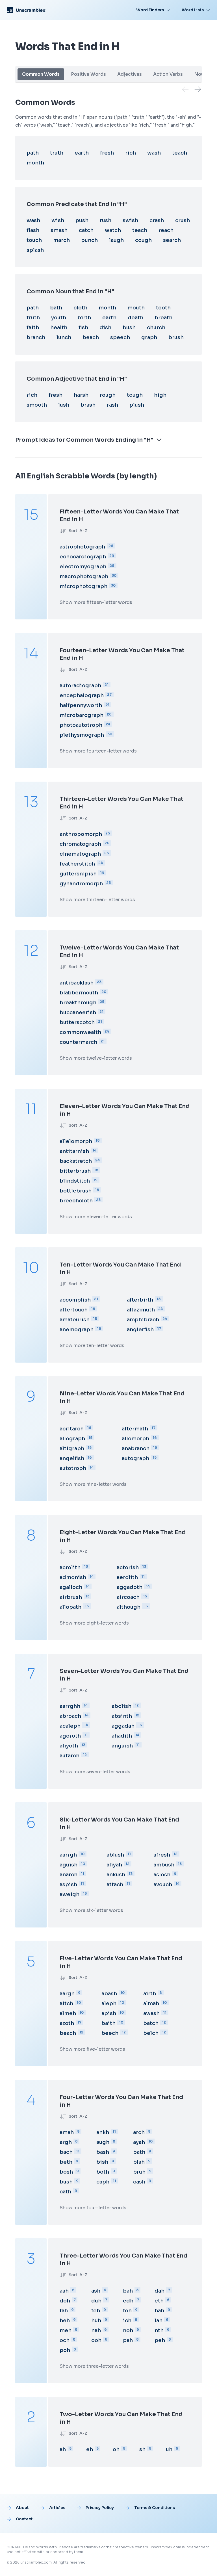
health (59, 328)
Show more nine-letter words (93, 1484)
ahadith (122, 1736)
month (35, 163)
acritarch (72, 1429)
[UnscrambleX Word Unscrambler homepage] (26, 10)
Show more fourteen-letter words (98, 751)
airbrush (71, 1597)
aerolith (127, 1577)
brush (176, 337)
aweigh (70, 1894)
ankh (103, 2132)
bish (102, 2162)
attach (115, 1885)
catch (86, 230)
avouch (163, 1885)
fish (83, 328)
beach (91, 337)
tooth (163, 308)
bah (128, 2291)
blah (139, 2162)
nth (159, 2330)
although (129, 1607)
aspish (68, 1885)
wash (154, 153)
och (65, 2340)
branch (36, 337)
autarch (70, 1756)
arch (139, 2132)
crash (157, 220)
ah (63, 2449)
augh (103, 2142)
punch (89, 240)
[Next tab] (198, 89)
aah (64, 2291)
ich (127, 2321)
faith (33, 328)
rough (108, 395)
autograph (135, 1458)
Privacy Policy (100, 2508)
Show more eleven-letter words (96, 1217)
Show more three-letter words (94, 2366)
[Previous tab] (185, 89)
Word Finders (150, 10)
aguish (69, 1865)
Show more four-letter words (93, 2208)
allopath (70, 1607)
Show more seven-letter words (95, 1772)
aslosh (162, 1875)
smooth (37, 405)
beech (110, 2033)
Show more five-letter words (92, 2049)
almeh (68, 2013)
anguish (122, 1746)
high (160, 395)
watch (113, 230)
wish (58, 220)
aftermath (135, 1429)
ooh (96, 2340)
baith (108, 2023)
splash (35, 250)
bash (103, 2152)
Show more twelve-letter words (96, 1058)
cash (139, 2182)
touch (34, 240)
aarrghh (70, 1706)
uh (169, 2449)
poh (65, 2350)
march (61, 240)
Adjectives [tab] (130, 74)
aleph (109, 2003)
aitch (66, 2003)
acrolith (70, 1567)
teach (180, 153)
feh (96, 2311)
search (172, 240)
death (135, 318)
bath (56, 308)
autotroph (73, 1468)
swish (130, 220)
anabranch (136, 1449)
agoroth (70, 1736)
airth (150, 1994)
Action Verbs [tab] (168, 74)
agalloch (71, 1587)
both (103, 2172)
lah (159, 2321)
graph (149, 337)
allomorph (135, 1439)
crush (183, 220)
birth (84, 318)
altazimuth (141, 1310)
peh (160, 2340)
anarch (69, 1875)
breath (163, 318)
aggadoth (130, 1587)
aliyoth (69, 1746)
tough (135, 395)
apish (109, 2013)
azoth (67, 2023)
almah (151, 2003)
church (156, 328)
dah (160, 2291)
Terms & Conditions (155, 2508)
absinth (122, 1716)
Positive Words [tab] (88, 74)
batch (151, 2023)
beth (66, 2162)
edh (128, 2301)
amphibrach (143, 1320)
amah (67, 2132)
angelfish (72, 1458)
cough (143, 240)
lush (64, 405)
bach (66, 2152)
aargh (67, 1994)
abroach (70, 1716)
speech (120, 337)
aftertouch (74, 1310)
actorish (128, 1567)
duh (96, 2301)
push (82, 220)
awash (151, 2013)
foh (127, 2311)
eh (90, 2449)
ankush (116, 1875)
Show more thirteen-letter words (97, 900)
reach (166, 230)
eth (159, 2301)
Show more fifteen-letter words (96, 602)
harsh (81, 395)
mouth (136, 308)
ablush (115, 1855)
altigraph (72, 1449)
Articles (57, 2508)
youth (59, 318)
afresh (162, 1855)
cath (65, 2192)
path (33, 153)
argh (66, 2142)
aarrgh (68, 1855)
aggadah (123, 1726)
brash (88, 405)
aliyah (114, 1865)
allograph (72, 1439)
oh (116, 2449)
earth (82, 153)
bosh (66, 2172)
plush (137, 405)
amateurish (75, 1320)
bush (129, 328)
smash (59, 230)
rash (112, 405)
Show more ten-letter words (92, 1346)
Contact (24, 2519)
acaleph (70, 1726)
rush (106, 220)
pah (128, 2340)
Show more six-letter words (91, 1910)
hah (159, 2311)
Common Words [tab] (41, 74)
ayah (139, 2142)
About (22, 2508)
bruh (139, 2172)
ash (96, 2291)
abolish (121, 1706)
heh (65, 2321)
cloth (80, 308)
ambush (164, 1865)
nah (96, 2330)
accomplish (75, 1300)
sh (142, 2449)
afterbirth (140, 1300)
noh (128, 2330)
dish (105, 328)
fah (64, 2311)
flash (33, 230)
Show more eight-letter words (94, 1623)
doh (65, 2301)
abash (109, 1994)
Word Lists (193, 10)
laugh (116, 240)
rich (131, 153)
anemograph (77, 1330)
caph (103, 2182)
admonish (73, 1577)
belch (151, 2033)
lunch (64, 337)
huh (96, 2321)
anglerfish (140, 1330)
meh (66, 2330)
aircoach (128, 1597)
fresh (107, 153)
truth (57, 153)
